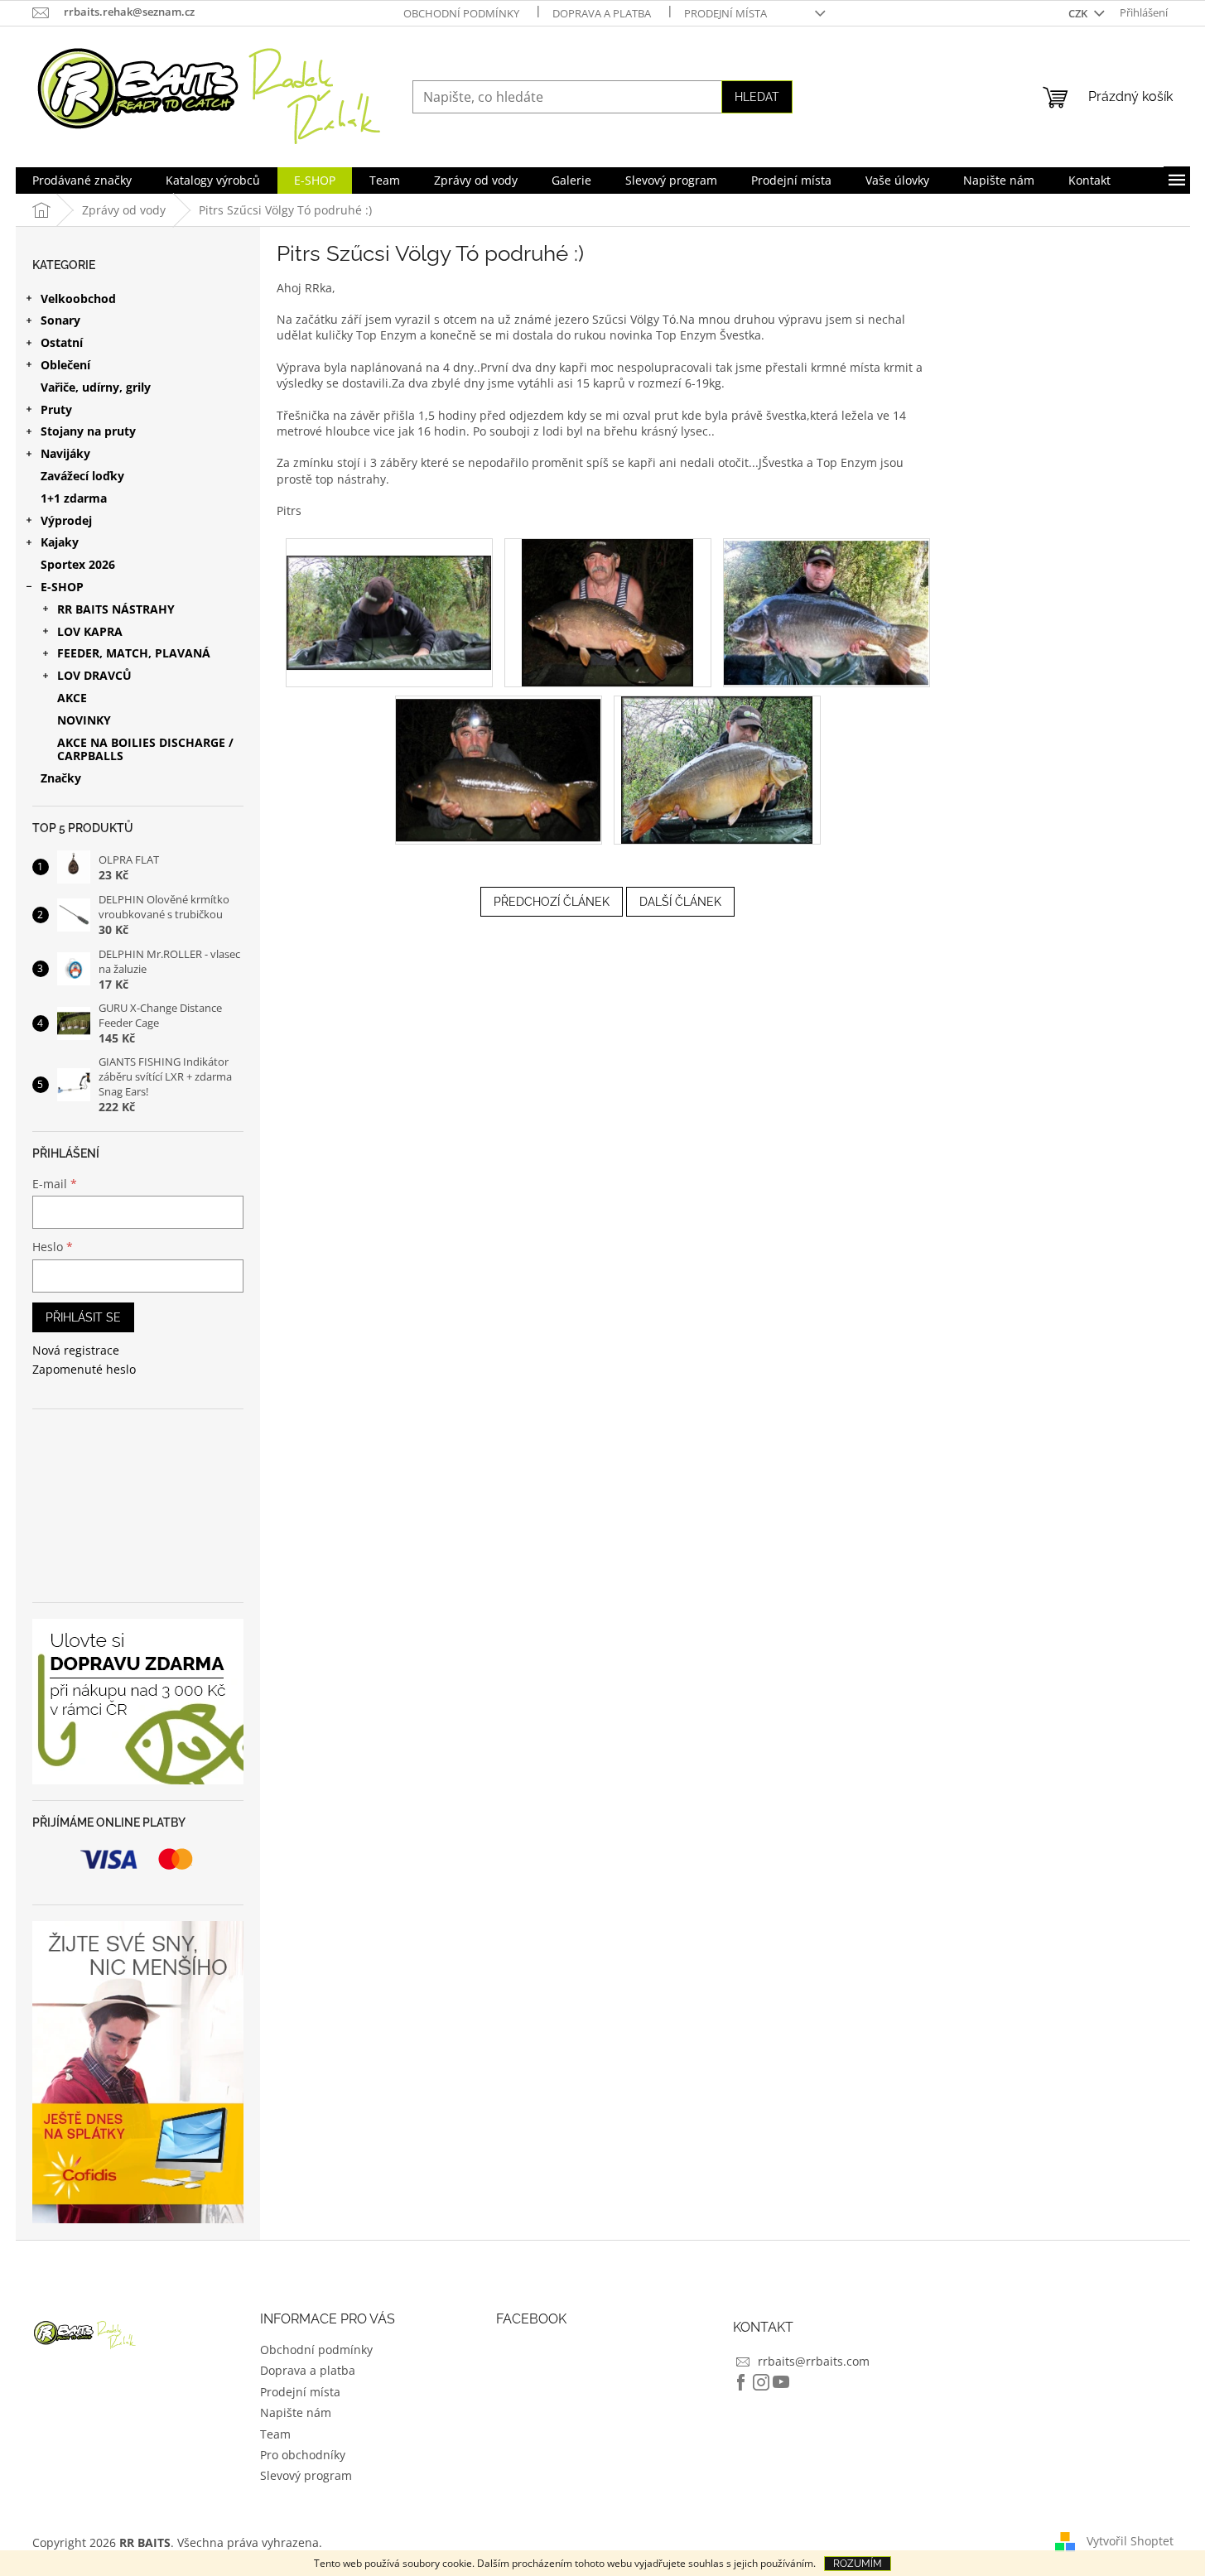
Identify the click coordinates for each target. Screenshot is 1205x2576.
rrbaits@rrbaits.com (814, 2361)
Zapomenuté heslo (84, 1369)
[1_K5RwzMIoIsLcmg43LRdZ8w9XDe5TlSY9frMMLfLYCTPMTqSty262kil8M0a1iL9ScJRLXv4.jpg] (827, 610)
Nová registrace (76, 1350)
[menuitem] (82, 181)
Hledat (757, 97)
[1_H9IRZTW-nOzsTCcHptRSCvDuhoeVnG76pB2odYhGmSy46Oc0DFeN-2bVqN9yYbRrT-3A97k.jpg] (607, 611)
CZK (1079, 13)
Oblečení (65, 365)
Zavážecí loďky (82, 476)
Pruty (56, 409)
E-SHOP (62, 587)
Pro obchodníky (303, 2455)
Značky (61, 778)
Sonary (60, 320)
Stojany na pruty (88, 431)
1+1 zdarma (74, 498)
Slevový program (306, 2475)
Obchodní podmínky (461, 13)
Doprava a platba (602, 13)
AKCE (72, 698)
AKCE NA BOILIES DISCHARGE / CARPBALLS (145, 749)
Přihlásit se (83, 1317)
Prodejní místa (725, 13)
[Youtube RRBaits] (781, 2382)
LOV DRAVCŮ (94, 675)
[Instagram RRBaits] (761, 2382)
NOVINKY (84, 720)
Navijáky (65, 453)
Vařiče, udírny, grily (96, 387)
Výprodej (66, 520)
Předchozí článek (552, 902)
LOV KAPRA (90, 631)
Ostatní (62, 342)
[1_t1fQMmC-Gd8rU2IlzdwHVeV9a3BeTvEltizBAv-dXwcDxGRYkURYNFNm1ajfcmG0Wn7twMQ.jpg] (717, 769)
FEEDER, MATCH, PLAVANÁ (134, 653)
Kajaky (60, 542)
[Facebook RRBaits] (741, 2382)
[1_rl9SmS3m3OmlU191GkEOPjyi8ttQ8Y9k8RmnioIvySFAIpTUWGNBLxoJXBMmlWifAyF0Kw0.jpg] (499, 766)
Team (275, 2434)
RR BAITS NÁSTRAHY (116, 609)
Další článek (680, 902)
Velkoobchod (78, 299)
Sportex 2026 (78, 564)
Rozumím (858, 2564)
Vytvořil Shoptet (1130, 2541)
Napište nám (296, 2412)
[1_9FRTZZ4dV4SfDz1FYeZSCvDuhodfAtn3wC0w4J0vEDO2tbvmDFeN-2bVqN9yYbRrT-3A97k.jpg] (389, 595)
